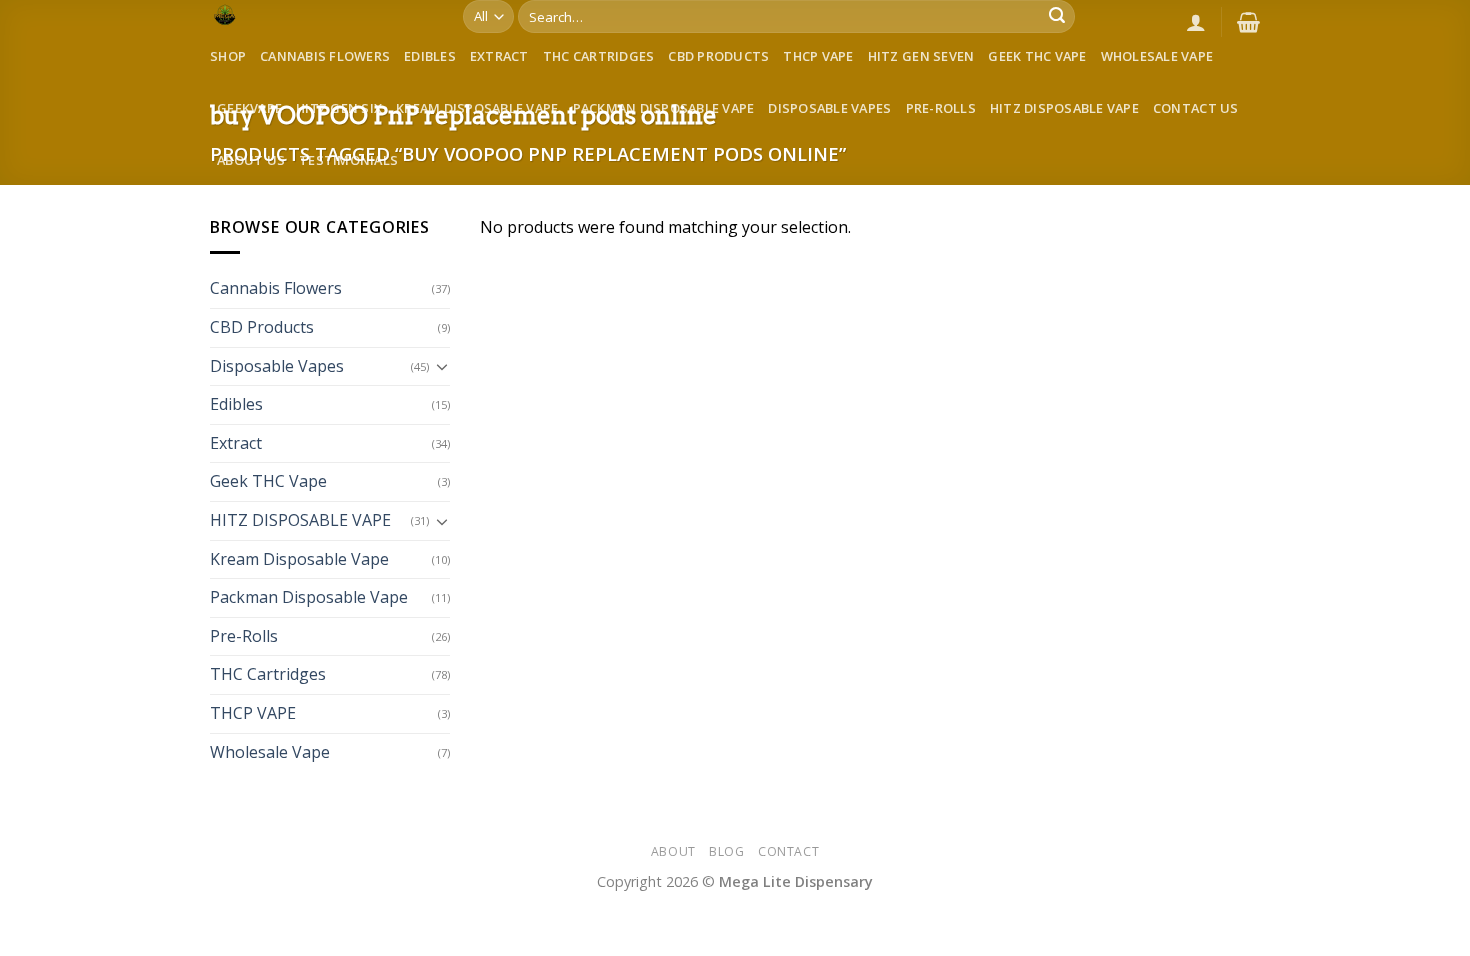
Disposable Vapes (829, 108)
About (673, 851)
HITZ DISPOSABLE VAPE (1064, 108)
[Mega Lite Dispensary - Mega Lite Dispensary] (321, 15)
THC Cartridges (599, 56)
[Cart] (1248, 22)
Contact (788, 851)
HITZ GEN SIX (339, 108)
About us (251, 160)
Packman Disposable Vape (664, 108)
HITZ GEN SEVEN (921, 56)
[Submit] (1057, 17)
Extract (499, 56)
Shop (228, 56)
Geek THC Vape (1037, 56)
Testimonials (348, 160)
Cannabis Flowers (325, 56)
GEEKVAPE (249, 108)
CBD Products (718, 56)
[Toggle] (442, 366)
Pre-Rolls (941, 108)
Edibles (430, 56)
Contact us (1196, 108)
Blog (726, 851)
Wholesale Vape (1157, 56)
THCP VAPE (818, 56)
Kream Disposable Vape (477, 108)
